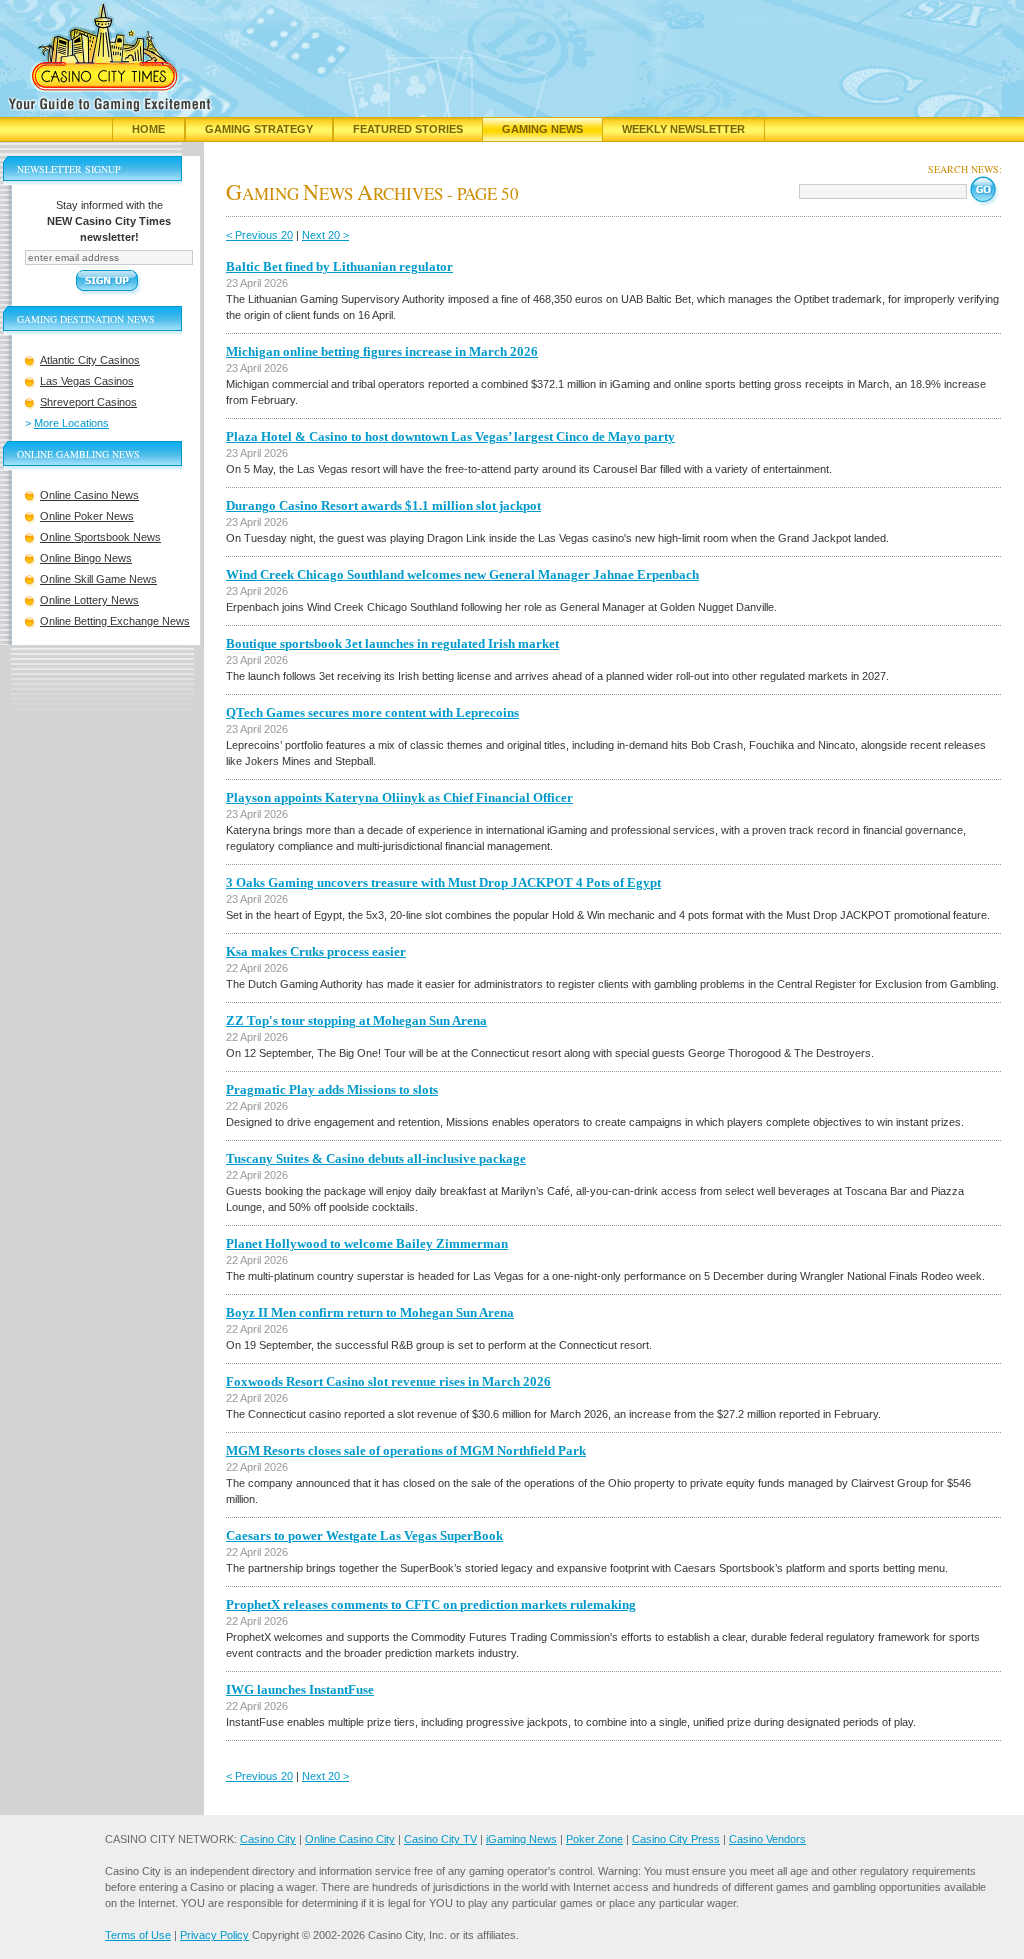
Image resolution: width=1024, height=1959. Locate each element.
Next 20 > (325, 235)
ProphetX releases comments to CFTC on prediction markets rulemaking (431, 1604)
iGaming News (521, 1839)
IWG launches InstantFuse (300, 1689)
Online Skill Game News (98, 579)
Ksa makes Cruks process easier (316, 951)
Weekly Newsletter (683, 129)
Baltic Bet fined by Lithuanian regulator (339, 266)
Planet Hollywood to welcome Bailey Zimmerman (367, 1243)
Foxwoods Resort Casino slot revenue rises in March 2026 (388, 1381)
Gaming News (542, 129)
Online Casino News (89, 495)
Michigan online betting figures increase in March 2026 (382, 351)
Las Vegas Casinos (87, 381)
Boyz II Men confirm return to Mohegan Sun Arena (370, 1312)
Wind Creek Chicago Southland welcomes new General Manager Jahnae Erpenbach (462, 574)
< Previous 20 (259, 235)
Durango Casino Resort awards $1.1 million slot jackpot (383, 505)
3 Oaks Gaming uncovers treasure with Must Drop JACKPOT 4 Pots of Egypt (443, 882)
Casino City (268, 1839)
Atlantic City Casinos (90, 360)
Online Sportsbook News (100, 537)
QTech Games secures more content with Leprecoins (372, 712)
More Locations (71, 423)
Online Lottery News (89, 600)
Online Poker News (87, 516)
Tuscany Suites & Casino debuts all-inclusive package (376, 1158)
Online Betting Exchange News (115, 621)
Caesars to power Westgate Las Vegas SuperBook (364, 1535)
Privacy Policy (214, 1935)
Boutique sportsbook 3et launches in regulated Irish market (392, 643)
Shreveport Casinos (88, 402)
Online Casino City (350, 1839)
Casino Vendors (767, 1839)
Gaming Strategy (259, 129)
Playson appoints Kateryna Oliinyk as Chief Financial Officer (399, 797)
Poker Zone (594, 1839)
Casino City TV (440, 1839)
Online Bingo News (86, 558)
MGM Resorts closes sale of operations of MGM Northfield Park (406, 1450)
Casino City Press (676, 1839)
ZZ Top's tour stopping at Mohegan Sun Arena (356, 1020)
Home (148, 129)
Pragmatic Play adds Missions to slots (332, 1089)
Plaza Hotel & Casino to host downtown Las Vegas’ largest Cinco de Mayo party (450, 436)
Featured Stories (408, 129)
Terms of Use (138, 1935)
